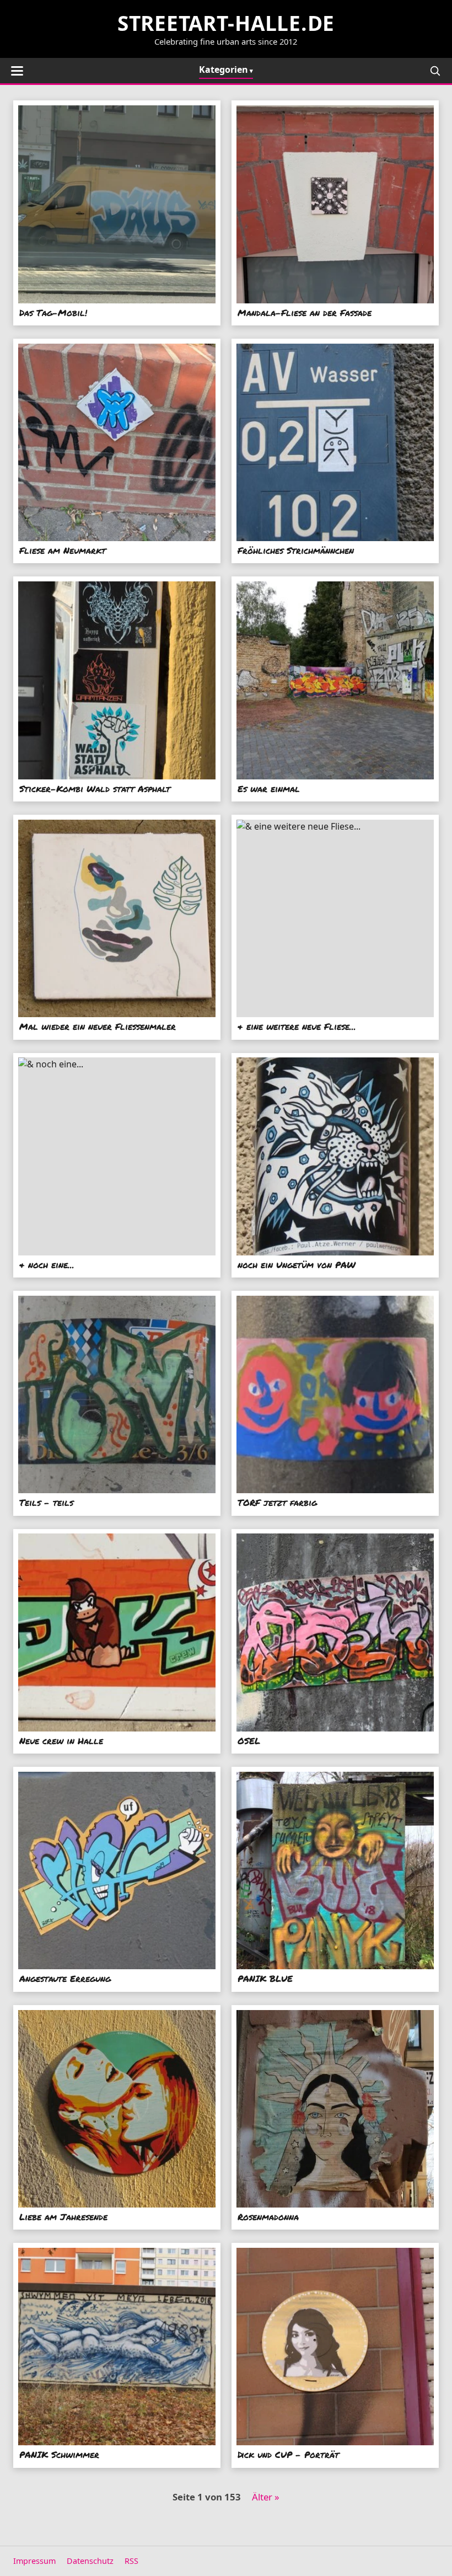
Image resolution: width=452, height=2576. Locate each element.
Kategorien (224, 70)
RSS (131, 2561)
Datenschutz (90, 2561)
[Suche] (435, 71)
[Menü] (17, 71)
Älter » (266, 2497)
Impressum (34, 2561)
